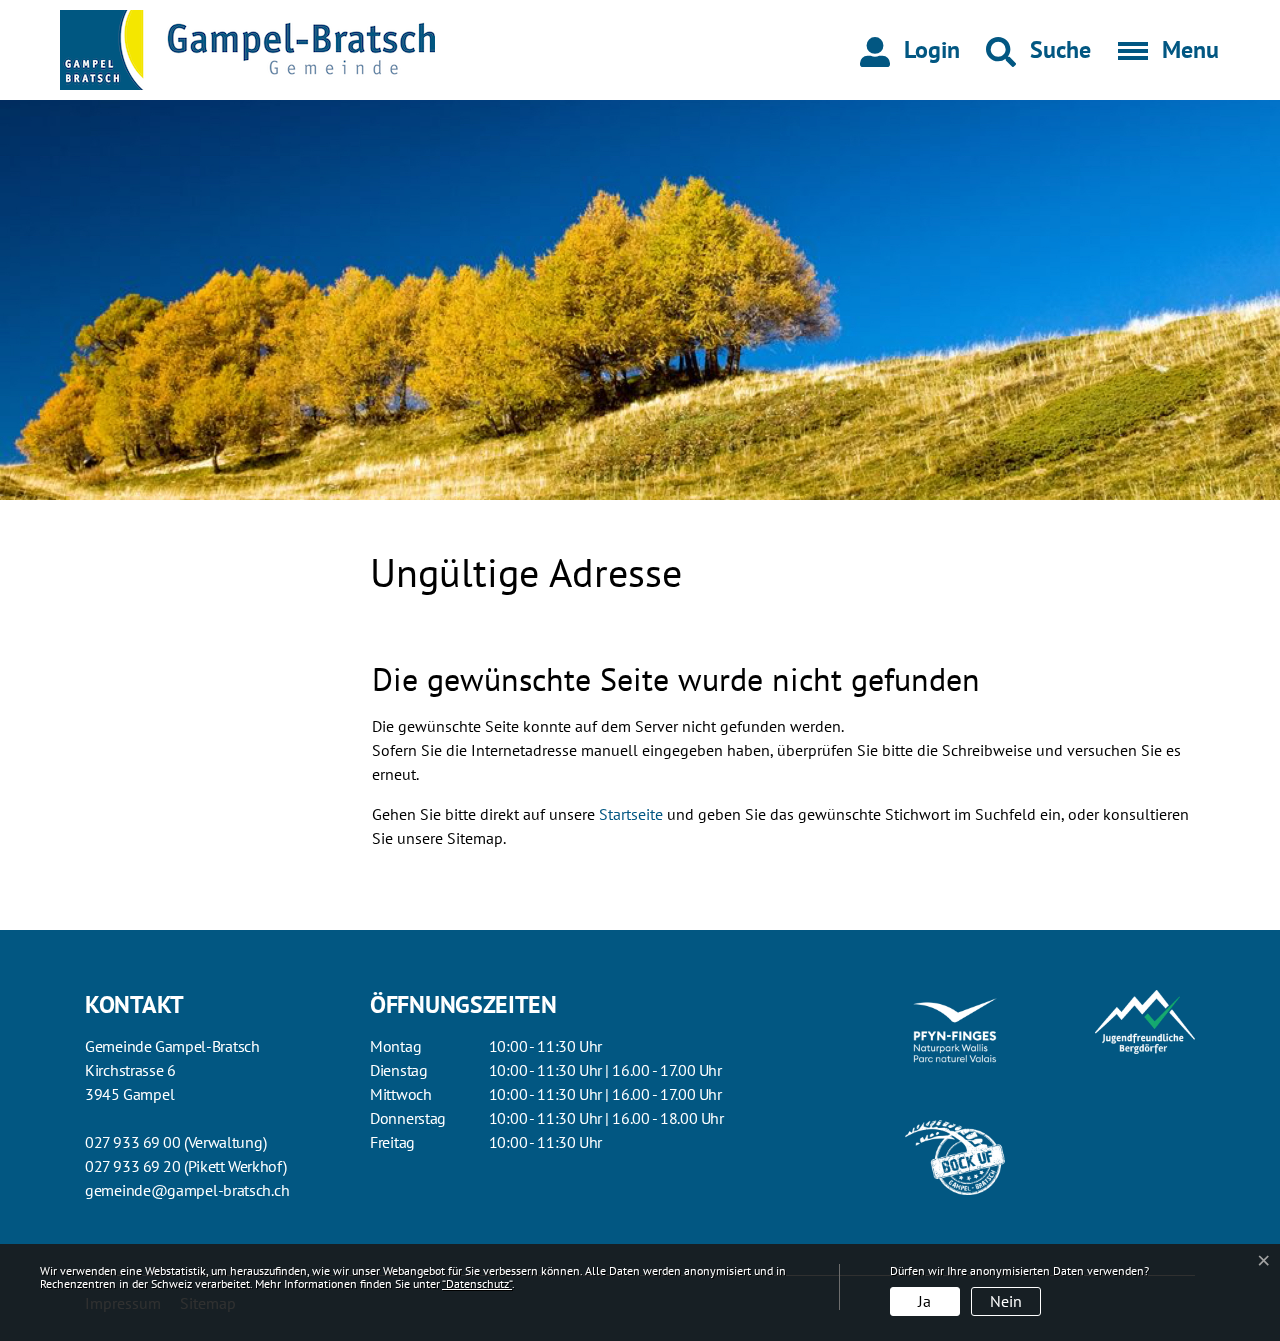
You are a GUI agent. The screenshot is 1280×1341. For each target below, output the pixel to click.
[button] (1038, 50)
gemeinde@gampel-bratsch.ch (187, 1190)
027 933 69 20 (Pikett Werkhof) (186, 1166)
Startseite (631, 814)
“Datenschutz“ (477, 1283)
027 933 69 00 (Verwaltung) (175, 1142)
